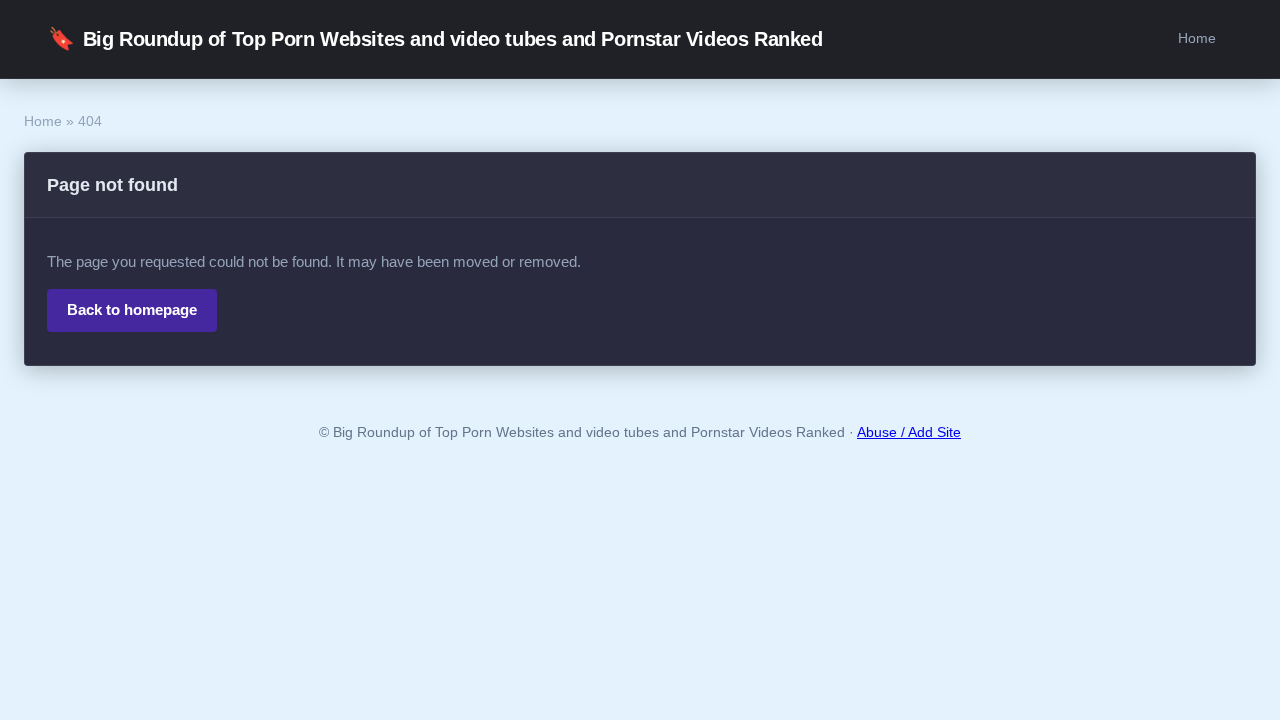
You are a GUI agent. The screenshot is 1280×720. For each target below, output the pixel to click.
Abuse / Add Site (909, 432)
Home (1197, 38)
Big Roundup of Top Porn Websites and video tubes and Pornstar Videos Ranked (435, 38)
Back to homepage (132, 309)
